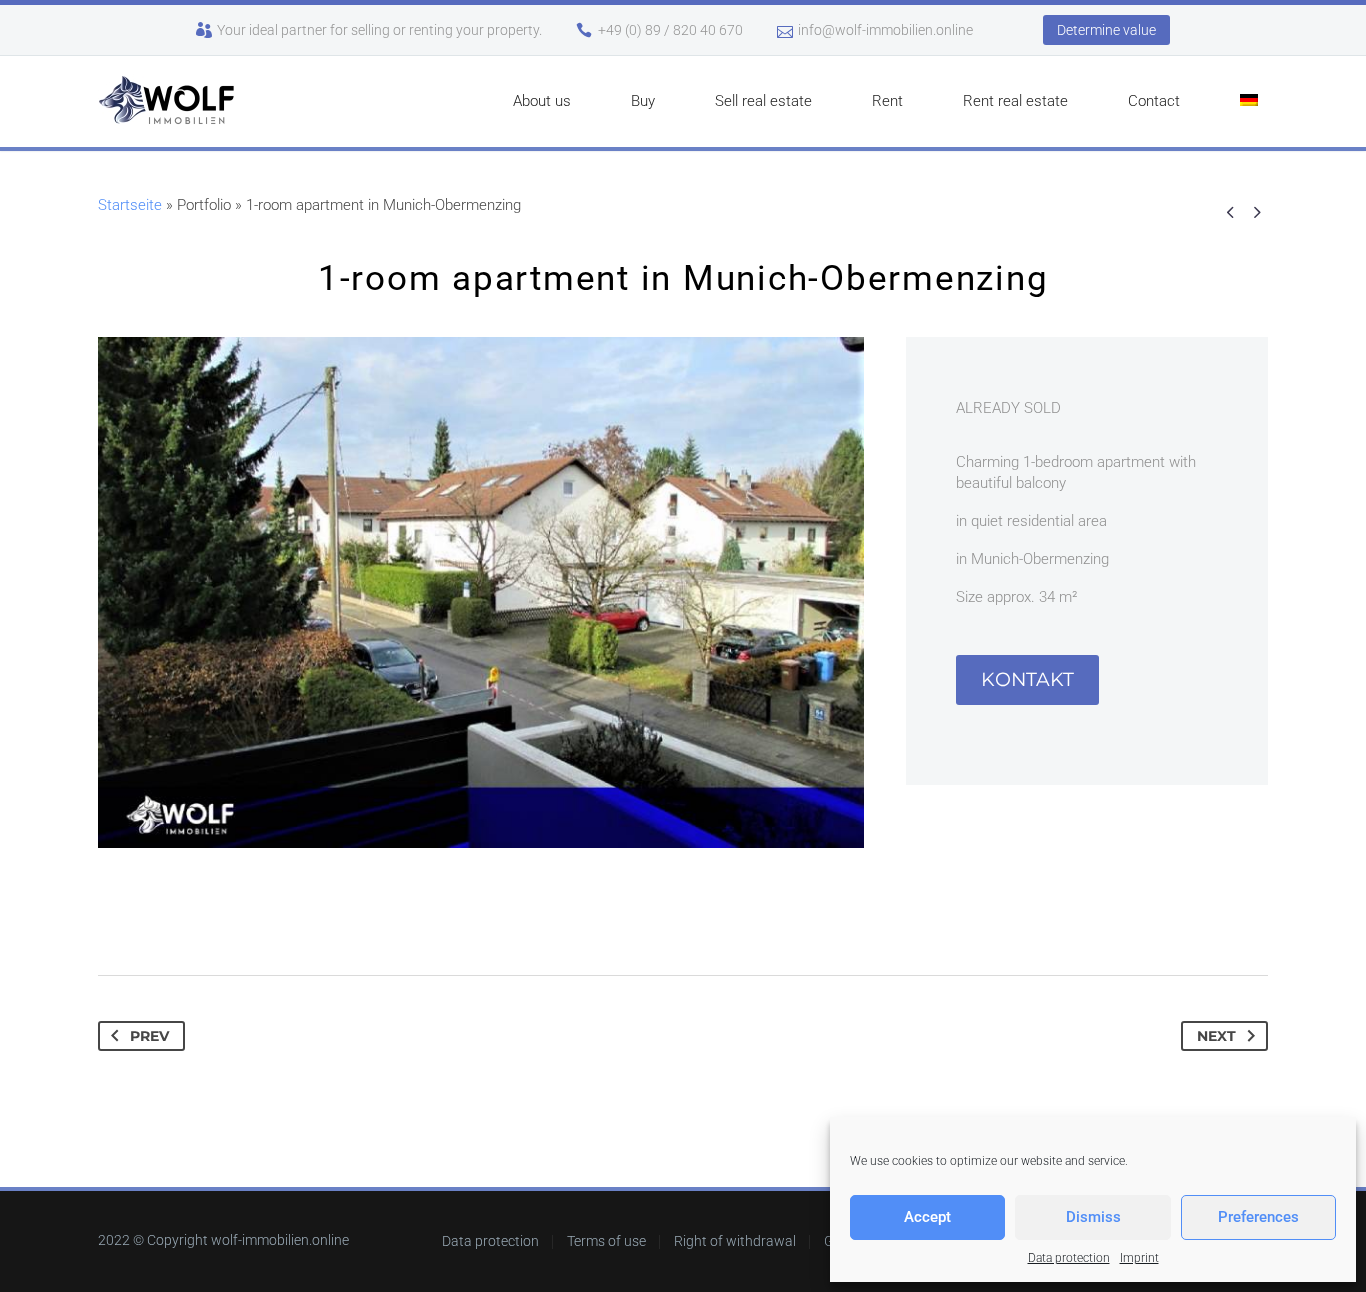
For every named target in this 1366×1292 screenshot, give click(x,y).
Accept (927, 1217)
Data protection (1069, 1258)
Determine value (1106, 30)
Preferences (1258, 1217)
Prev (149, 1036)
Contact (1154, 101)
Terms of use (606, 1242)
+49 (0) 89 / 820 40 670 (670, 30)
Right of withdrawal (735, 1242)
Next (1216, 1036)
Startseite (130, 205)
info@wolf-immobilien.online (885, 30)
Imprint (1139, 1258)
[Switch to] (1249, 101)
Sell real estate (763, 101)
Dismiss (1093, 1217)
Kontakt (1027, 679)
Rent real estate (1015, 101)
